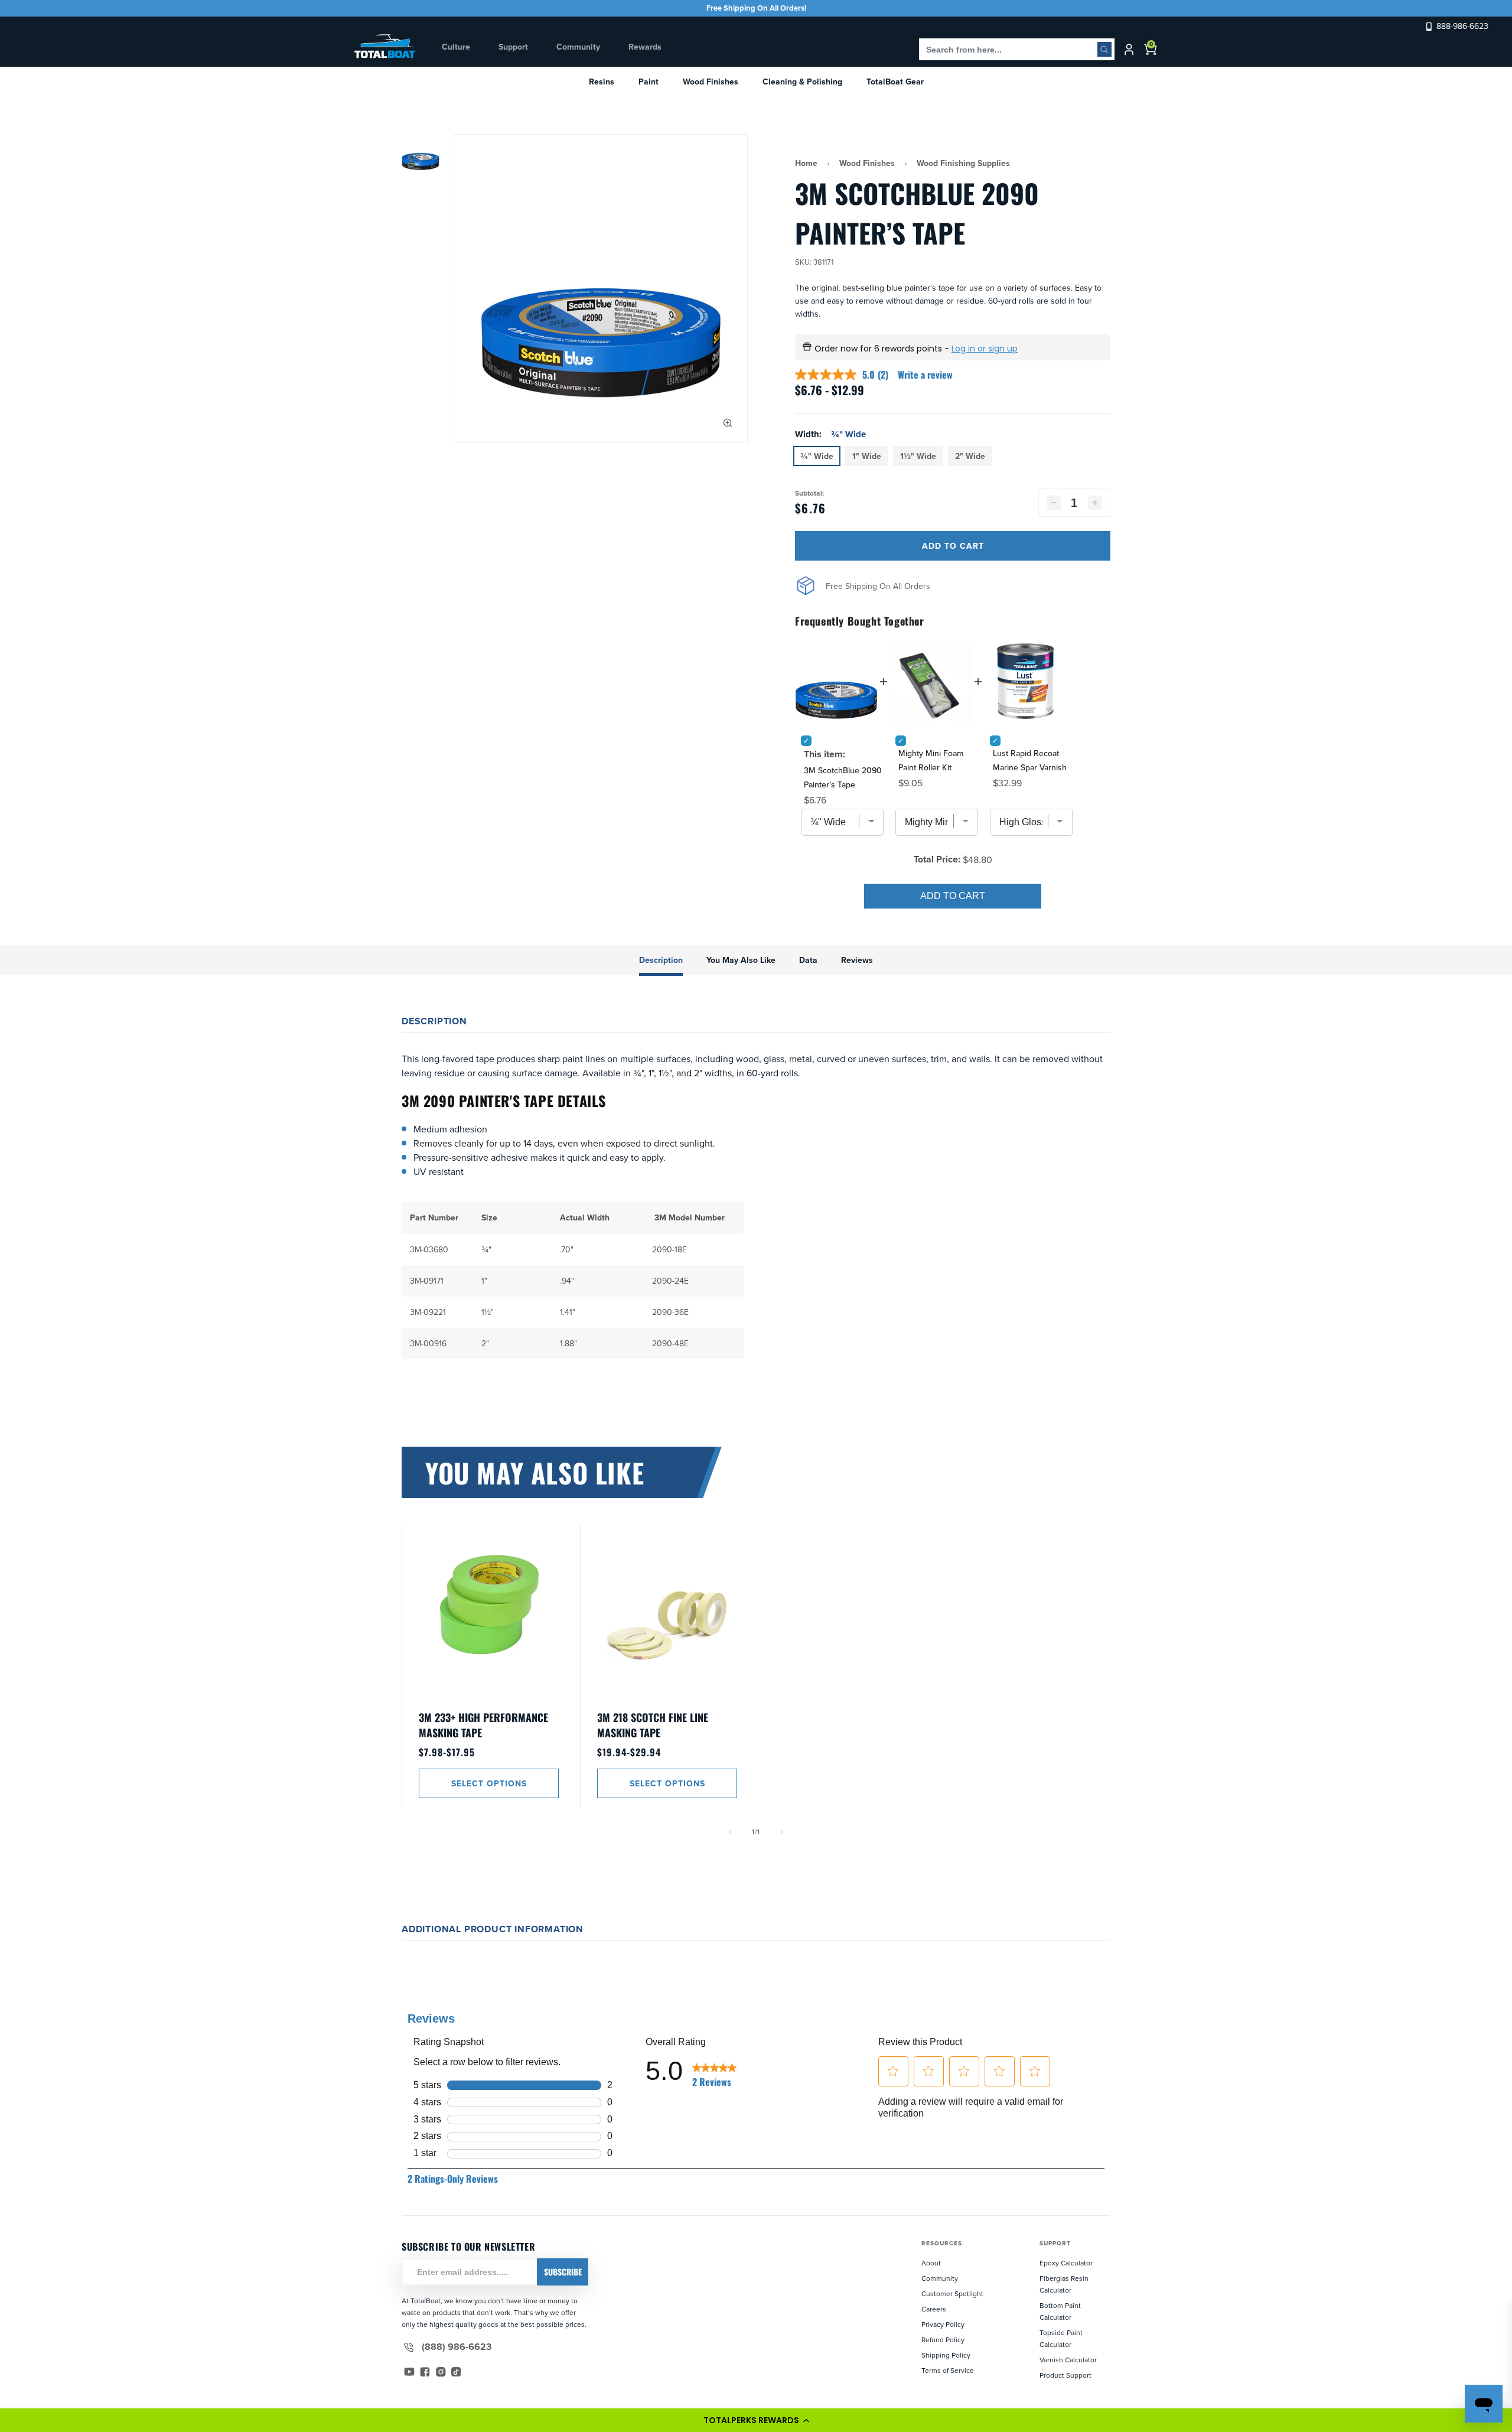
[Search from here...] (1104, 49)
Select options (489, 1783)
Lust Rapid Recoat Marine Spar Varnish (1030, 760)
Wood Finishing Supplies (963, 163)
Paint (649, 82)
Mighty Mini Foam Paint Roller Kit (931, 760)
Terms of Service (948, 2370)
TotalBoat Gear (895, 82)
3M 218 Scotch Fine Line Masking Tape (653, 1725)
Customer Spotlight (952, 2293)
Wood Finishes (711, 82)
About (931, 2263)
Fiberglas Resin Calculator (1064, 2284)
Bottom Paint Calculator (1060, 2311)
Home (806, 163)
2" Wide (970, 456)
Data (808, 960)
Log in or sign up (985, 349)
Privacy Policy (943, 2324)
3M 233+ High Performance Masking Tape (483, 1725)
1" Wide (867, 456)
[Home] (385, 46)
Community (940, 2278)
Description (661, 960)
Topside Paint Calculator (1061, 2338)
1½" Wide (918, 456)
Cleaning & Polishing (802, 82)
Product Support (1065, 2375)
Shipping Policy (946, 2355)
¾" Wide (817, 456)
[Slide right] (782, 1832)
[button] (756, 2420)
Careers (934, 2309)
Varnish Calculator (1068, 2360)
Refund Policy (943, 2340)
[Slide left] (730, 1832)
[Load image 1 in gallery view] (421, 153)
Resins (602, 82)
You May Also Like (741, 960)
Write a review (925, 375)
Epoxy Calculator (1066, 2263)
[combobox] (1017, 49)
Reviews (857, 960)
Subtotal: (809, 493)
